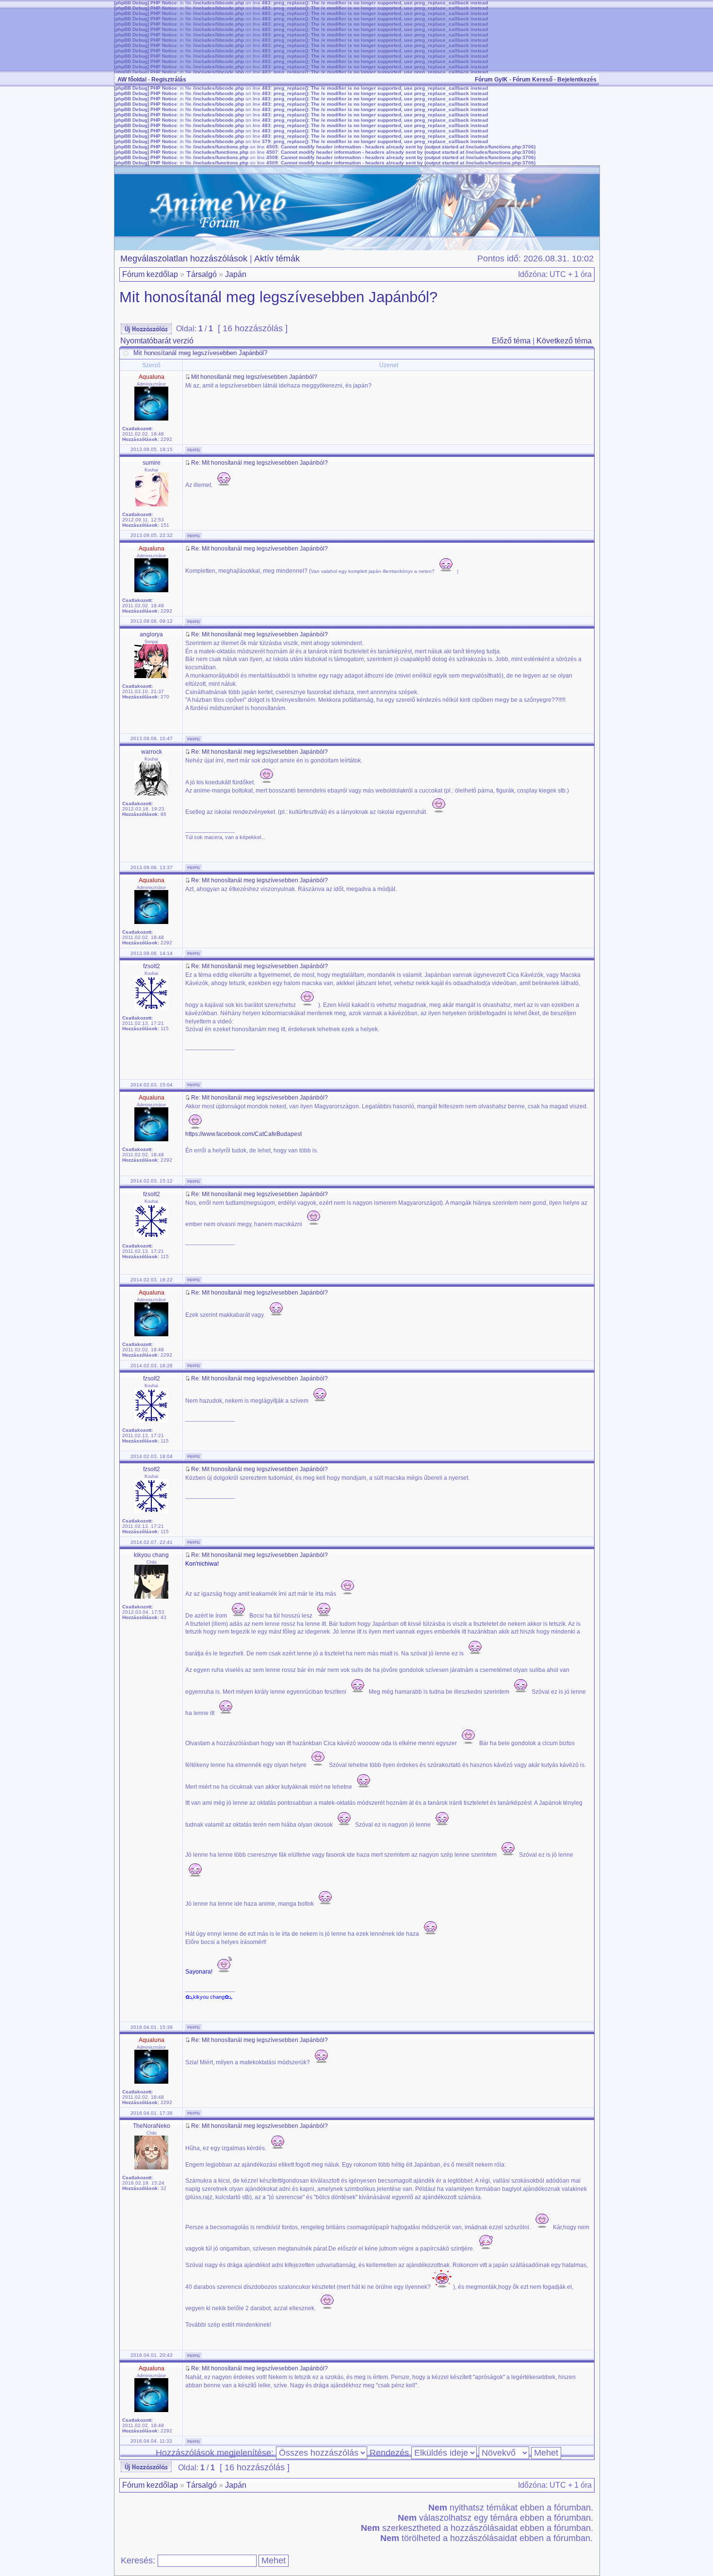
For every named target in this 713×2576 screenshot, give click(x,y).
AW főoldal (132, 80)
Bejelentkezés (577, 80)
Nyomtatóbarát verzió (157, 341)
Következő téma (564, 341)
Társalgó (202, 274)
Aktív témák (277, 259)
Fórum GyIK (491, 80)
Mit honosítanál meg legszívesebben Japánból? (278, 297)
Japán (236, 274)
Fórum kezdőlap (150, 274)
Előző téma (511, 341)
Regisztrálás (169, 80)
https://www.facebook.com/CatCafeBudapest (243, 1134)
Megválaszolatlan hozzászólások (184, 259)
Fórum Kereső (533, 80)
